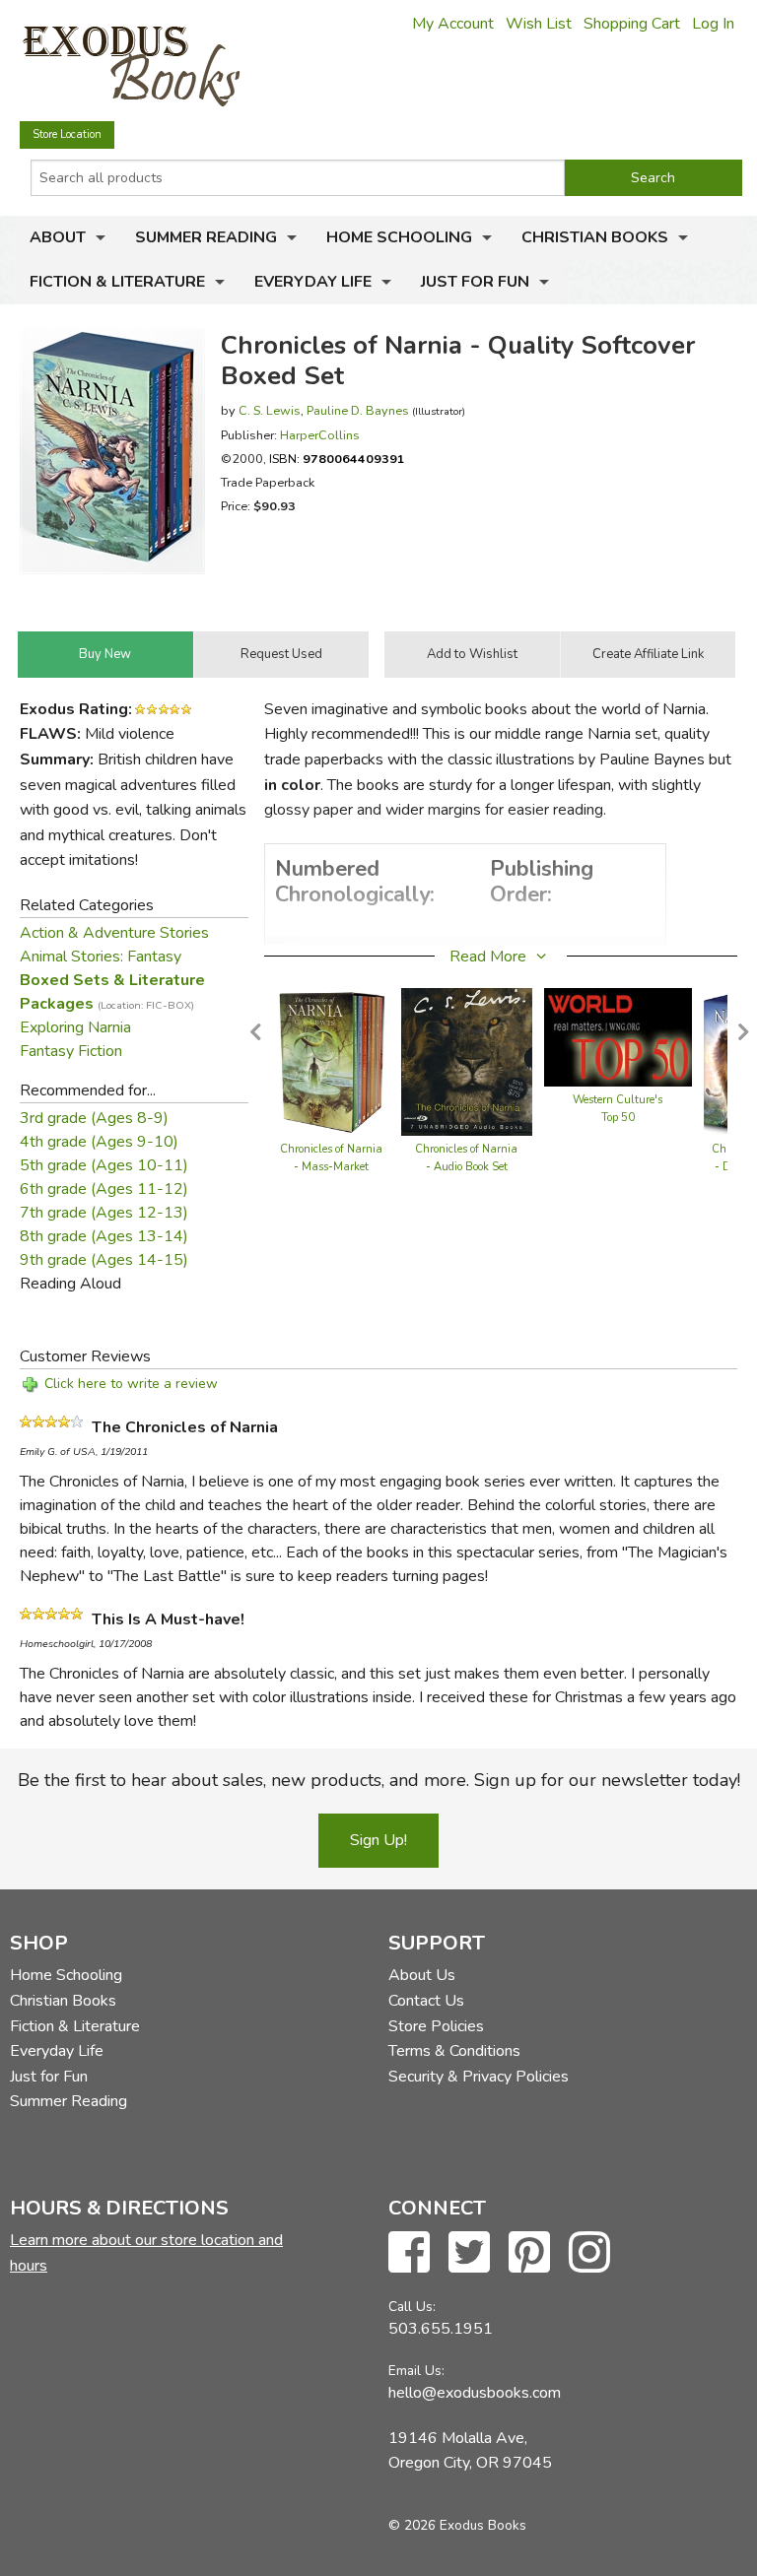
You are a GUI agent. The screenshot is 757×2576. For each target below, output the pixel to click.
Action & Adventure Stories (114, 933)
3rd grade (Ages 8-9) (94, 1118)
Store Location (67, 134)
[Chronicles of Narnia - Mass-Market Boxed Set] (332, 1061)
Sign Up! (378, 1840)
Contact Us (426, 2001)
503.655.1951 (441, 2329)
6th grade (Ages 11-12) (104, 1189)
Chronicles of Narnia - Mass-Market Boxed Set (331, 1167)
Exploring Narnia (75, 1027)
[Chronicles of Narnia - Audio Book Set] (467, 1061)
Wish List (539, 24)
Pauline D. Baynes (358, 410)
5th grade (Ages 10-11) (104, 1165)
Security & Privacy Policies (479, 2077)
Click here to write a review (131, 1384)
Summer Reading (206, 237)
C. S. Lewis (270, 410)
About (58, 237)
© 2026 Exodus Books (457, 2525)
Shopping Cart (632, 24)
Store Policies (436, 2026)
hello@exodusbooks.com (475, 2393)
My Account (453, 24)
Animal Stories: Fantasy (101, 957)
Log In (713, 24)
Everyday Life (313, 282)
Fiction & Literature (117, 282)
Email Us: (416, 2371)
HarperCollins (320, 435)
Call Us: (412, 2307)
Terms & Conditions (454, 2051)
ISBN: (337, 459)
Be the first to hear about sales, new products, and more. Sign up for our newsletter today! (379, 1780)
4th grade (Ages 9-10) (99, 1142)
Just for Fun (475, 282)
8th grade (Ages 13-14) (104, 1236)
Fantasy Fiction (71, 1051)
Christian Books (595, 237)
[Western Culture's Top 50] (618, 1036)
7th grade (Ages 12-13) (104, 1213)
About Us (422, 1975)
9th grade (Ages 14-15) (104, 1260)
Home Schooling (399, 237)
